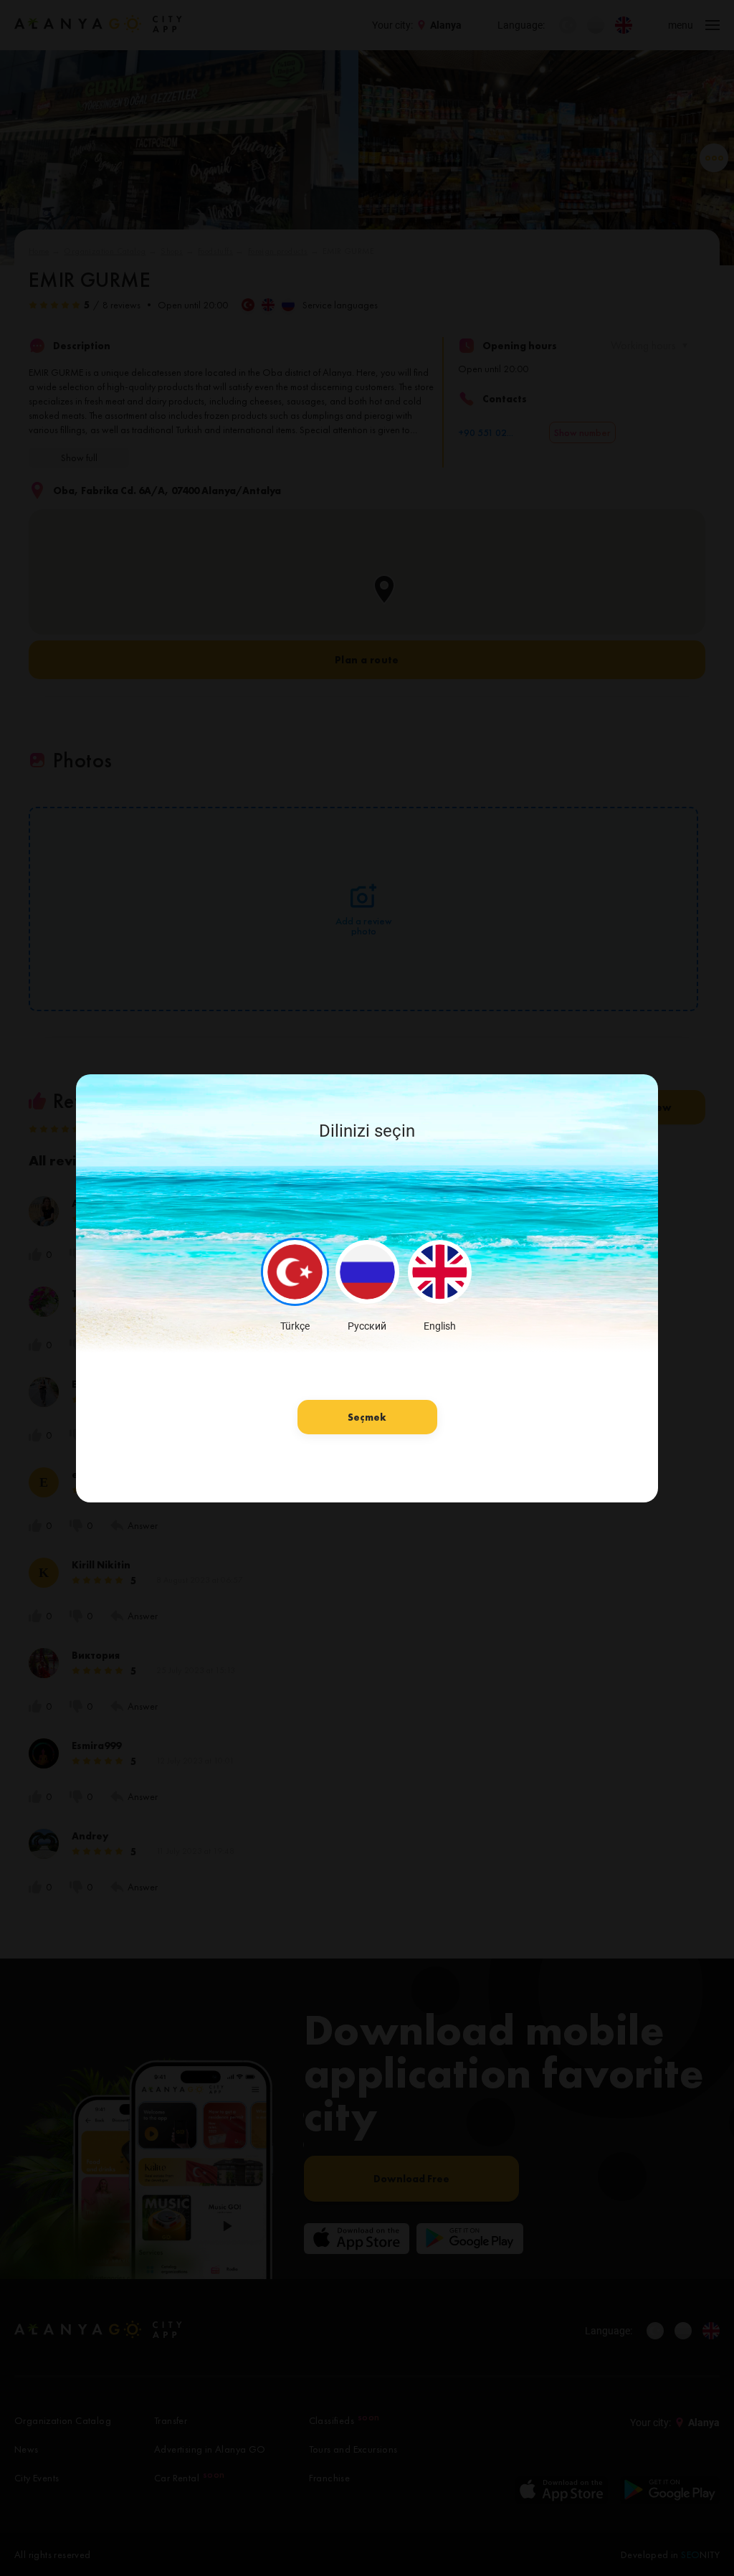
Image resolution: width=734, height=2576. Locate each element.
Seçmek (367, 1417)
